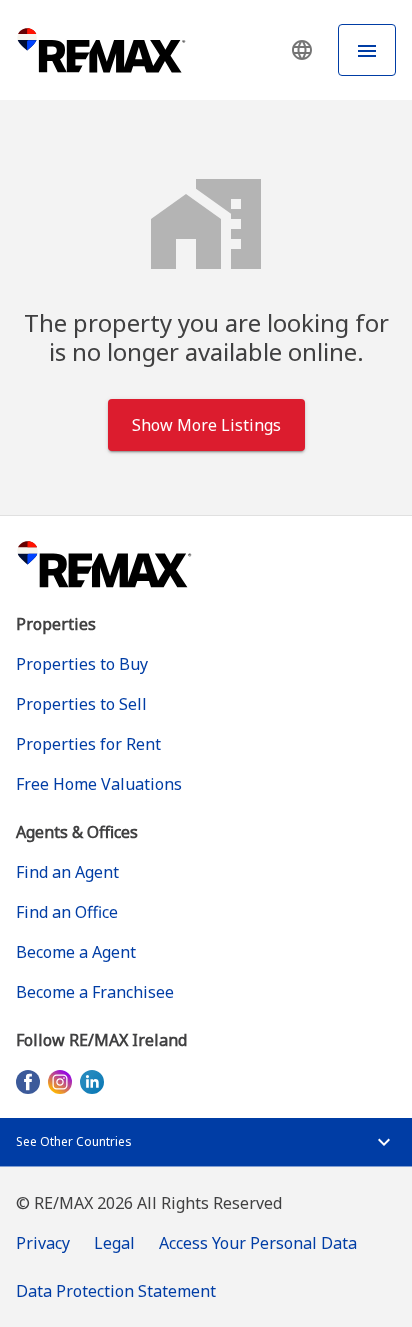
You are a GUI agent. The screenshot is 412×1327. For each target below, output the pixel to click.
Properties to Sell (81, 704)
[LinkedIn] (92, 1081)
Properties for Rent (88, 744)
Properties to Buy (82, 664)
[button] (302, 50)
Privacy (43, 1243)
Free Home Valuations (99, 784)
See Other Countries (74, 1141)
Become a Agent (76, 952)
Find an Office (67, 912)
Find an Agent (67, 872)
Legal (114, 1243)
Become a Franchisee (95, 992)
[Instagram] (60, 1081)
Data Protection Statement (116, 1291)
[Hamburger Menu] (367, 50)
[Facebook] (28, 1081)
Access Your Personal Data (258, 1243)
